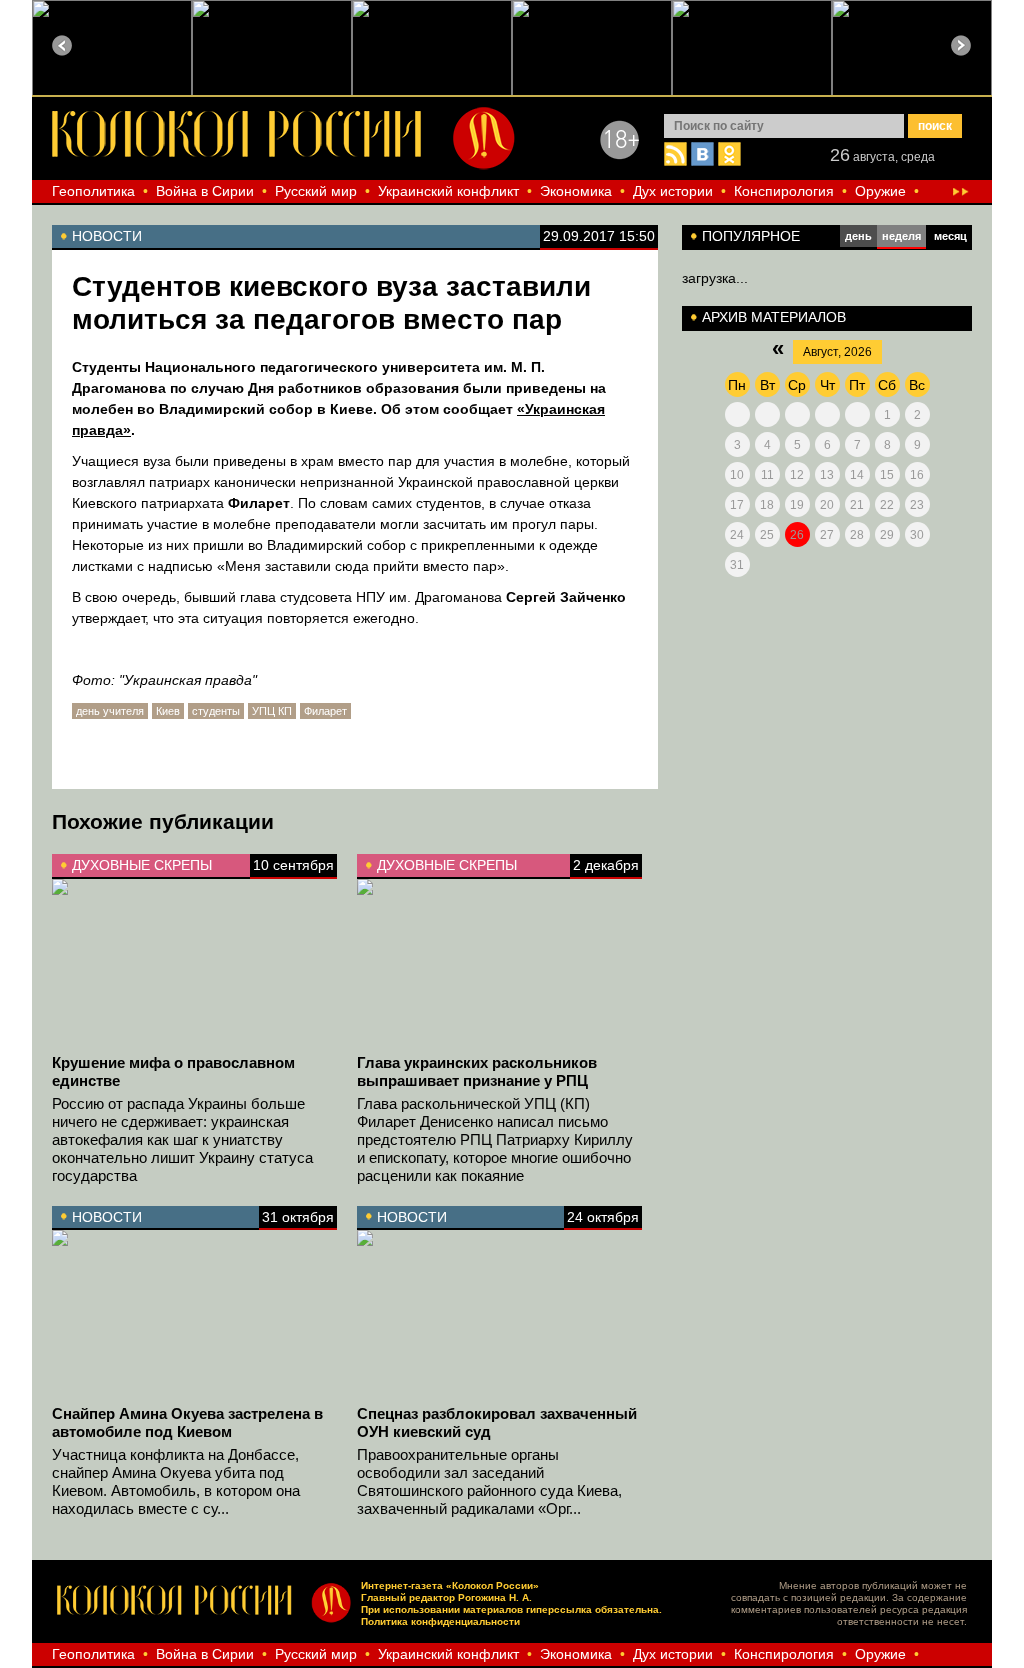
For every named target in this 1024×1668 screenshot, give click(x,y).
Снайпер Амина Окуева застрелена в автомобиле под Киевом (187, 1422)
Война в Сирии (205, 191)
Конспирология (784, 191)
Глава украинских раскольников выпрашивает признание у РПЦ (477, 1071)
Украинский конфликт (448, 191)
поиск (935, 126)
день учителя (110, 711)
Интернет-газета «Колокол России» (450, 1585)
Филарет (325, 711)
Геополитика (93, 191)
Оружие (880, 191)
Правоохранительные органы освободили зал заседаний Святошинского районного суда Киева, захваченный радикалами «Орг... (489, 1481)
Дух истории (673, 191)
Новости (107, 1217)
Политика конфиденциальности (440, 1621)
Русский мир (316, 191)
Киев (168, 711)
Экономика (576, 191)
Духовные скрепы (142, 865)
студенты (216, 711)
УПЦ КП (272, 711)
